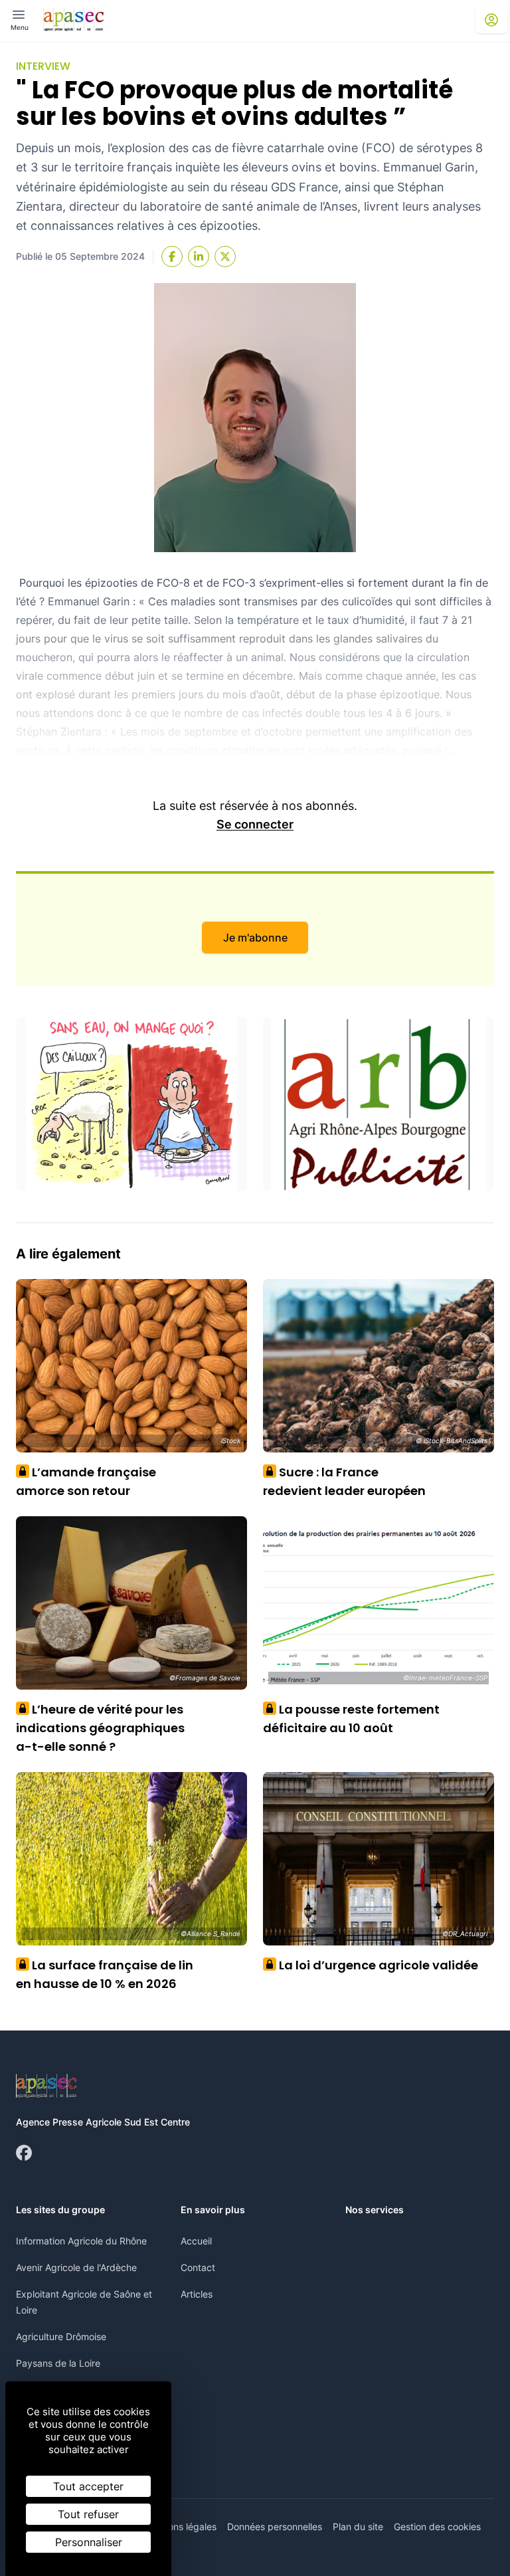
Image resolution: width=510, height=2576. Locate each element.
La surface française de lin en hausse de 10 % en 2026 (105, 1974)
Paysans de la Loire (58, 2363)
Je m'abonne (255, 938)
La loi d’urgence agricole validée (374, 1965)
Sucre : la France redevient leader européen (344, 1481)
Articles (197, 2294)
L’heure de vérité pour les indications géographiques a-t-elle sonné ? (100, 1728)
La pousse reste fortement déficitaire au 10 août (351, 1719)
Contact (198, 2267)
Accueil (196, 2241)
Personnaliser (89, 2542)
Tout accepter (88, 2486)
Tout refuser (88, 2514)
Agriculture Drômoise (61, 2336)
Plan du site (358, 2526)
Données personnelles (275, 2526)
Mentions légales (180, 2526)
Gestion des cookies (437, 2526)
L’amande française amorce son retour (86, 1481)
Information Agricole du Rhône (81, 2241)
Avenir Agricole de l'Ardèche (76, 2267)
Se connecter (255, 824)
